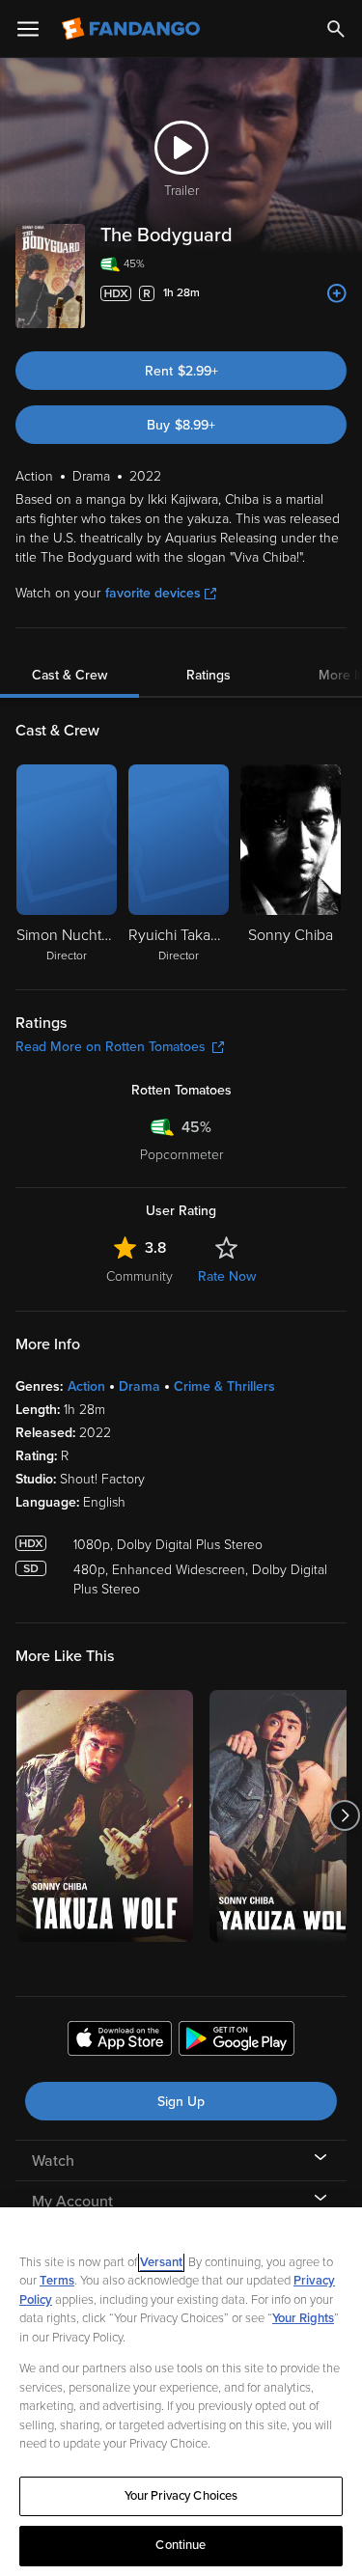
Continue (181, 2545)
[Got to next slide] (344, 1816)
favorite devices (153, 593)
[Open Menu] (28, 29)
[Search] (336, 29)
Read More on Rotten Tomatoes (111, 1047)
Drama (139, 1386)
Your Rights (303, 2318)
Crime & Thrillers (224, 1386)
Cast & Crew (70, 675)
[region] (181, 2392)
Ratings (209, 675)
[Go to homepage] (133, 29)
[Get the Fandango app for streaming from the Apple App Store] (120, 2041)
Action (86, 1386)
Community (139, 1276)
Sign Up (181, 2102)
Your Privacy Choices (181, 2496)
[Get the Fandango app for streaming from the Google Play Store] (237, 2041)
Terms (57, 2281)
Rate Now (227, 1276)
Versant (161, 2262)
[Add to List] (337, 293)
